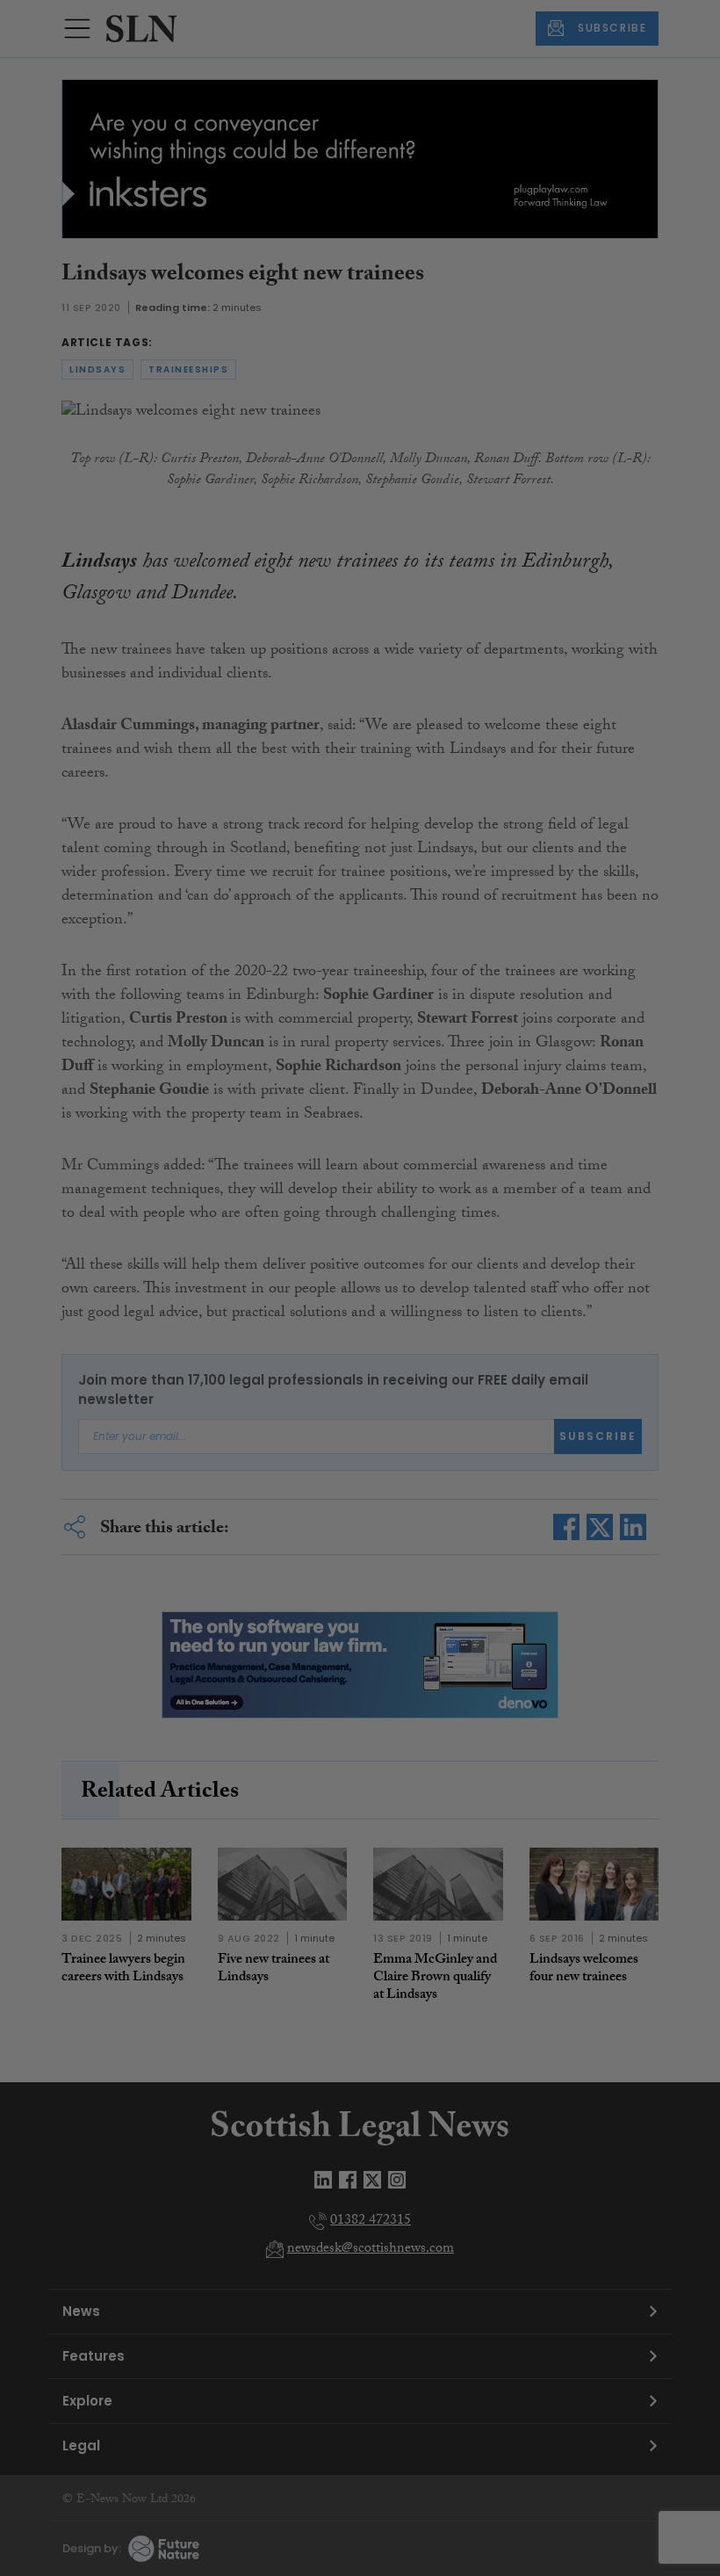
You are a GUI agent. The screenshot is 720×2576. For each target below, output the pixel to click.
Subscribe (522, 342)
